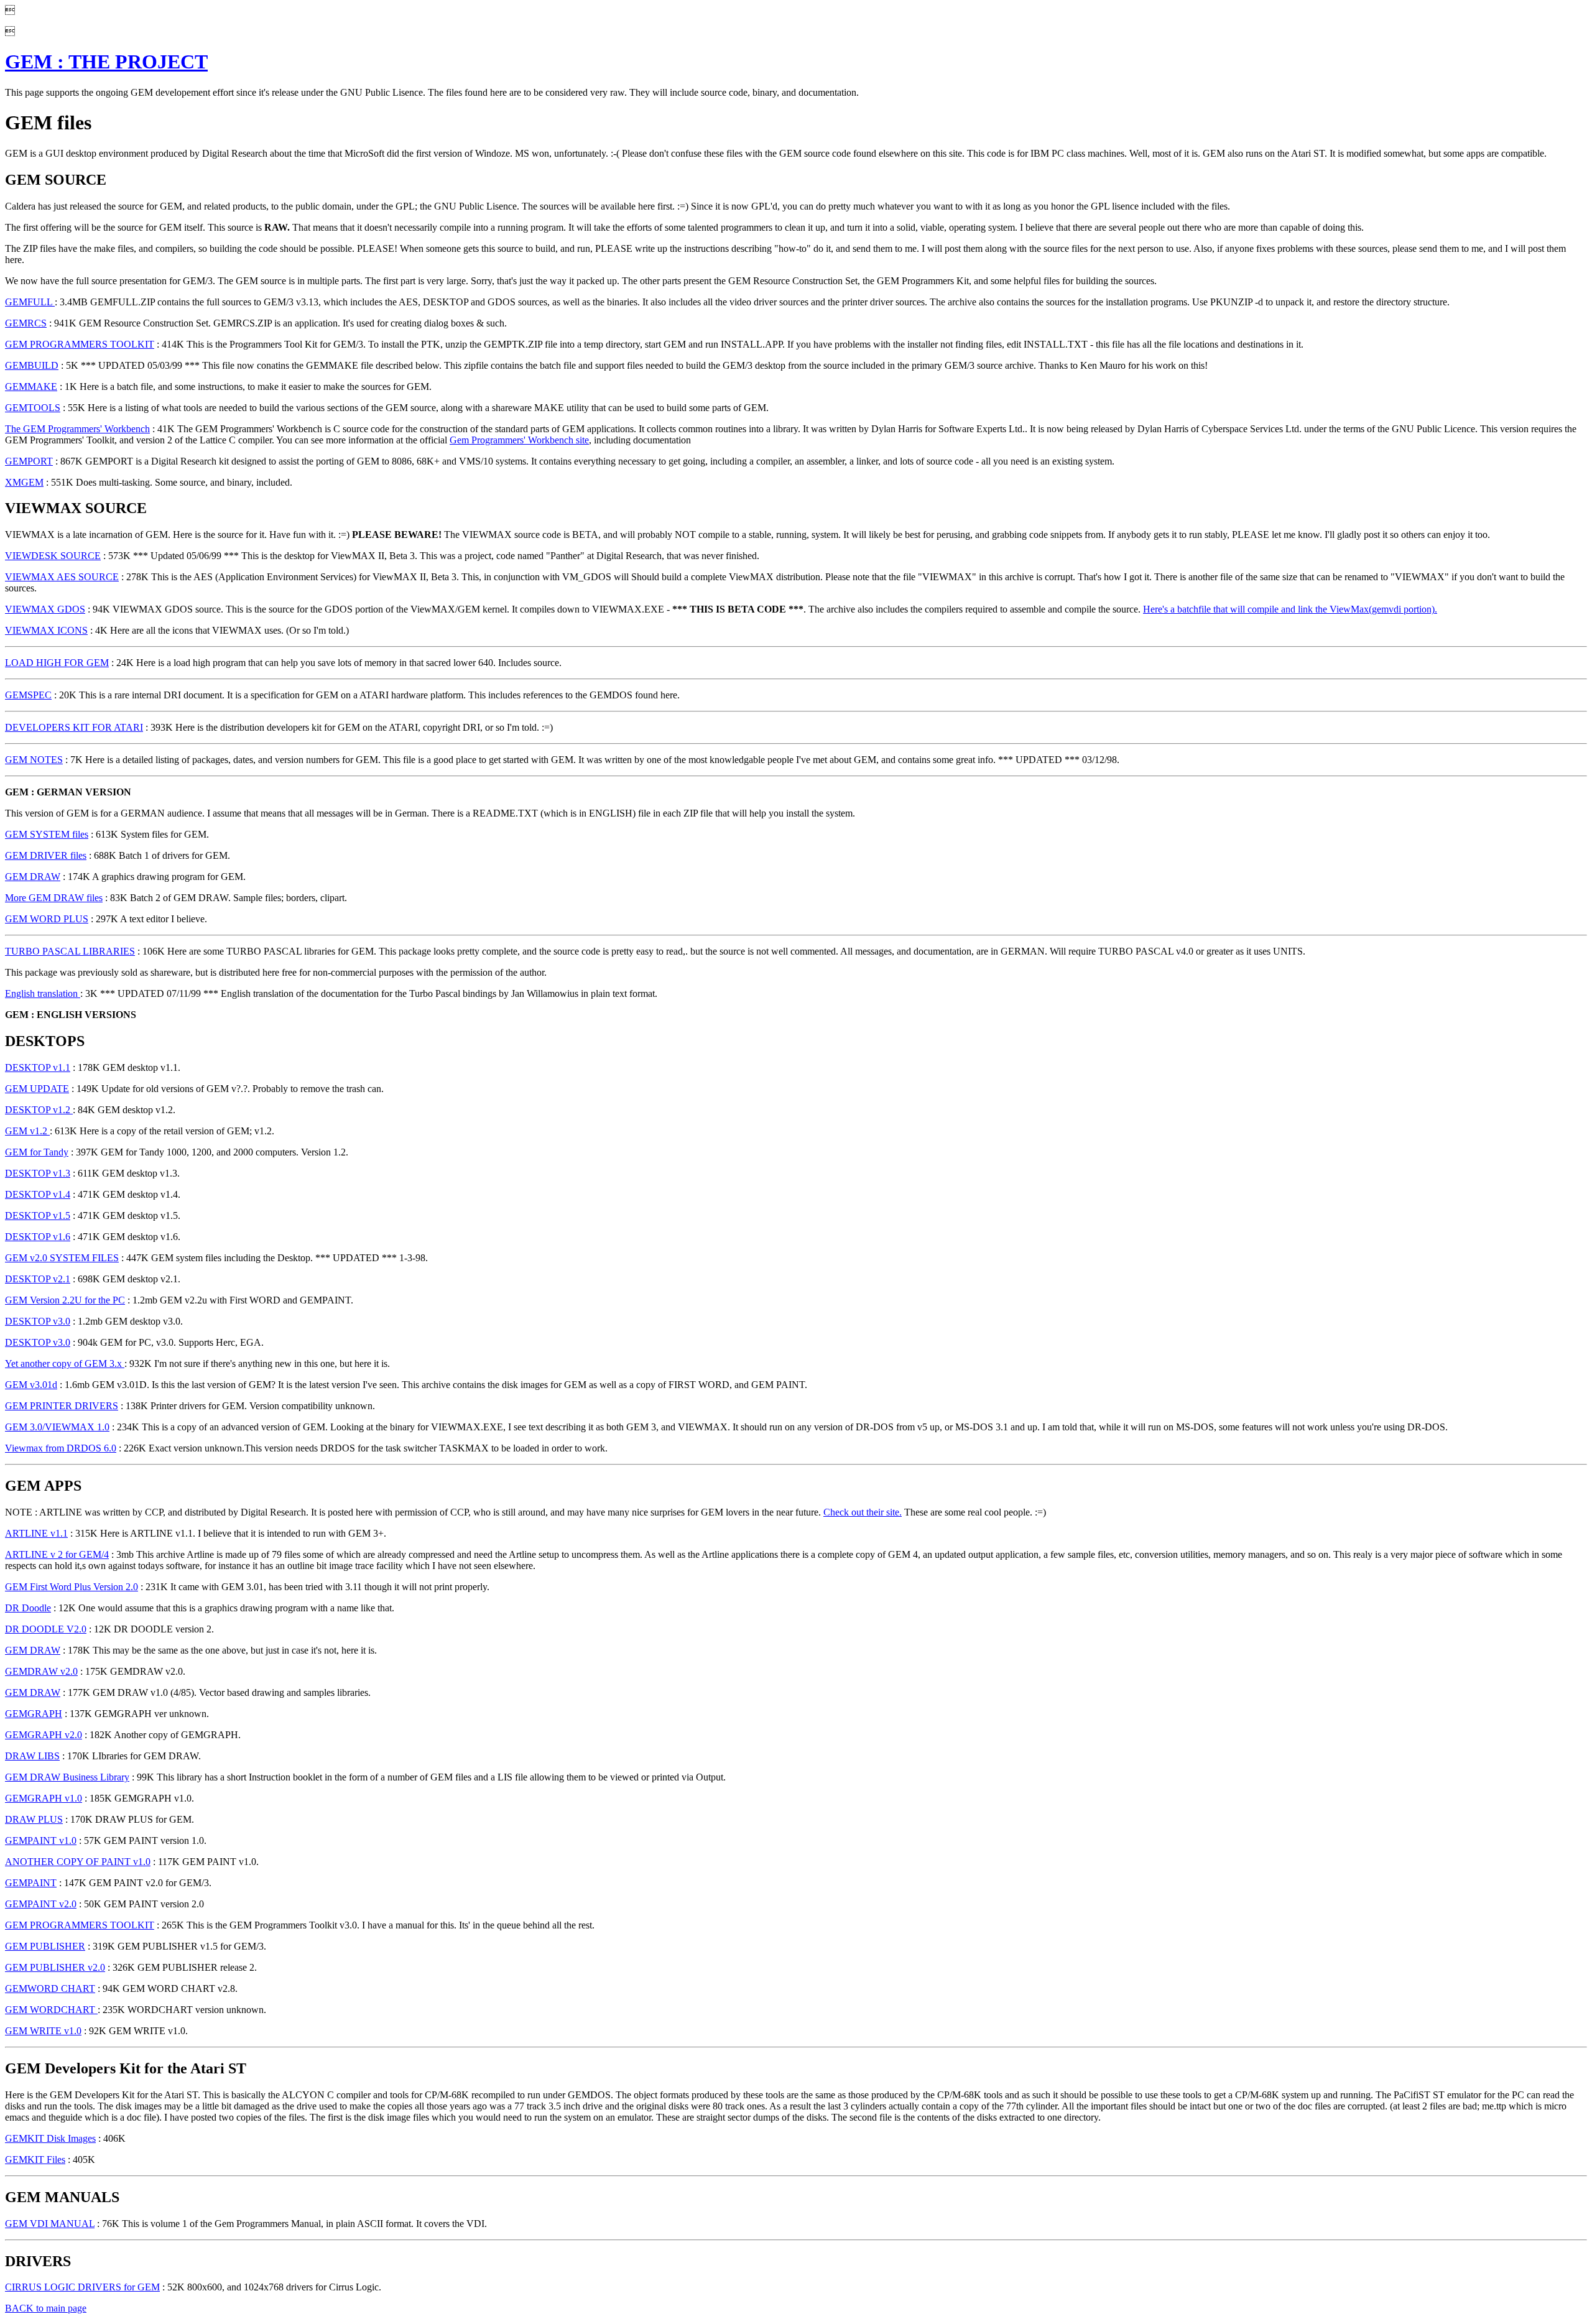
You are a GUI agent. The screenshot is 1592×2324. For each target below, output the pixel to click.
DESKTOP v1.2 (39, 1110)
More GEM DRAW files (54, 898)
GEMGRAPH (34, 1714)
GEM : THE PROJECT (106, 62)
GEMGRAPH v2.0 (44, 1735)
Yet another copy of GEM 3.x (65, 1363)
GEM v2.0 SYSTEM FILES (62, 1258)
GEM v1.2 (27, 1131)
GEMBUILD (32, 365)
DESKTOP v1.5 (38, 1215)
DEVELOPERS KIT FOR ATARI (74, 727)
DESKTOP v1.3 (38, 1173)
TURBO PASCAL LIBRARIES (70, 951)
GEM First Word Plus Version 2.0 (72, 1587)
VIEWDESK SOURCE (53, 556)
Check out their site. (863, 1512)
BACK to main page (46, 2308)
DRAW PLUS (34, 1819)
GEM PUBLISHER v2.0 (55, 1967)
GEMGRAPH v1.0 (44, 1798)
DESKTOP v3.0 (38, 1321)
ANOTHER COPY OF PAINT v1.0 (78, 1862)
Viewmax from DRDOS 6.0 (61, 1448)
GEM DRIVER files (46, 855)
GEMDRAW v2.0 (41, 1671)
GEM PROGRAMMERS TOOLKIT (80, 344)
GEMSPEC (28, 695)
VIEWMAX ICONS (46, 630)
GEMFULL (30, 302)
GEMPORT (29, 461)
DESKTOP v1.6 (38, 1237)
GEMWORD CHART (50, 1988)
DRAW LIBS (32, 1756)
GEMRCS (26, 323)
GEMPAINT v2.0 (41, 1904)
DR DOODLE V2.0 (46, 1629)
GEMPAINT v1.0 (41, 1840)
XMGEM (24, 482)
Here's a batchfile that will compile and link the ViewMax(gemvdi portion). (1290, 609)
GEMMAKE (31, 387)
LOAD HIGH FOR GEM (57, 663)
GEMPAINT (31, 1883)
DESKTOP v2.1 (38, 1279)
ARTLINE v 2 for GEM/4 (57, 1554)
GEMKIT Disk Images (50, 2138)
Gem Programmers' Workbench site (519, 440)
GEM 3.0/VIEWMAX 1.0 (57, 1427)
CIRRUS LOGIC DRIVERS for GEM (82, 2287)
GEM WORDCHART (51, 2010)
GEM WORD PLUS (47, 919)
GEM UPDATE (37, 1089)
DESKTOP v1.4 (38, 1194)
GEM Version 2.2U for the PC (65, 1300)
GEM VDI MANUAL (50, 2224)
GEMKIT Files (35, 2160)
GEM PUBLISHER (45, 1946)
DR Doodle (28, 1608)
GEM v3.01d (31, 1385)
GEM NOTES (34, 760)
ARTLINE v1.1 (36, 1533)
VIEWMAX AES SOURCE (62, 577)
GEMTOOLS (33, 408)
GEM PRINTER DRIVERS (62, 1406)
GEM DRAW (33, 877)
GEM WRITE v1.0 (43, 2031)
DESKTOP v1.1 (38, 1067)
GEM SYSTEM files (47, 834)
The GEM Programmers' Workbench (77, 429)
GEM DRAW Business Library (67, 1777)
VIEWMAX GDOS (45, 609)
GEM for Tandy (37, 1152)
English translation (43, 993)
